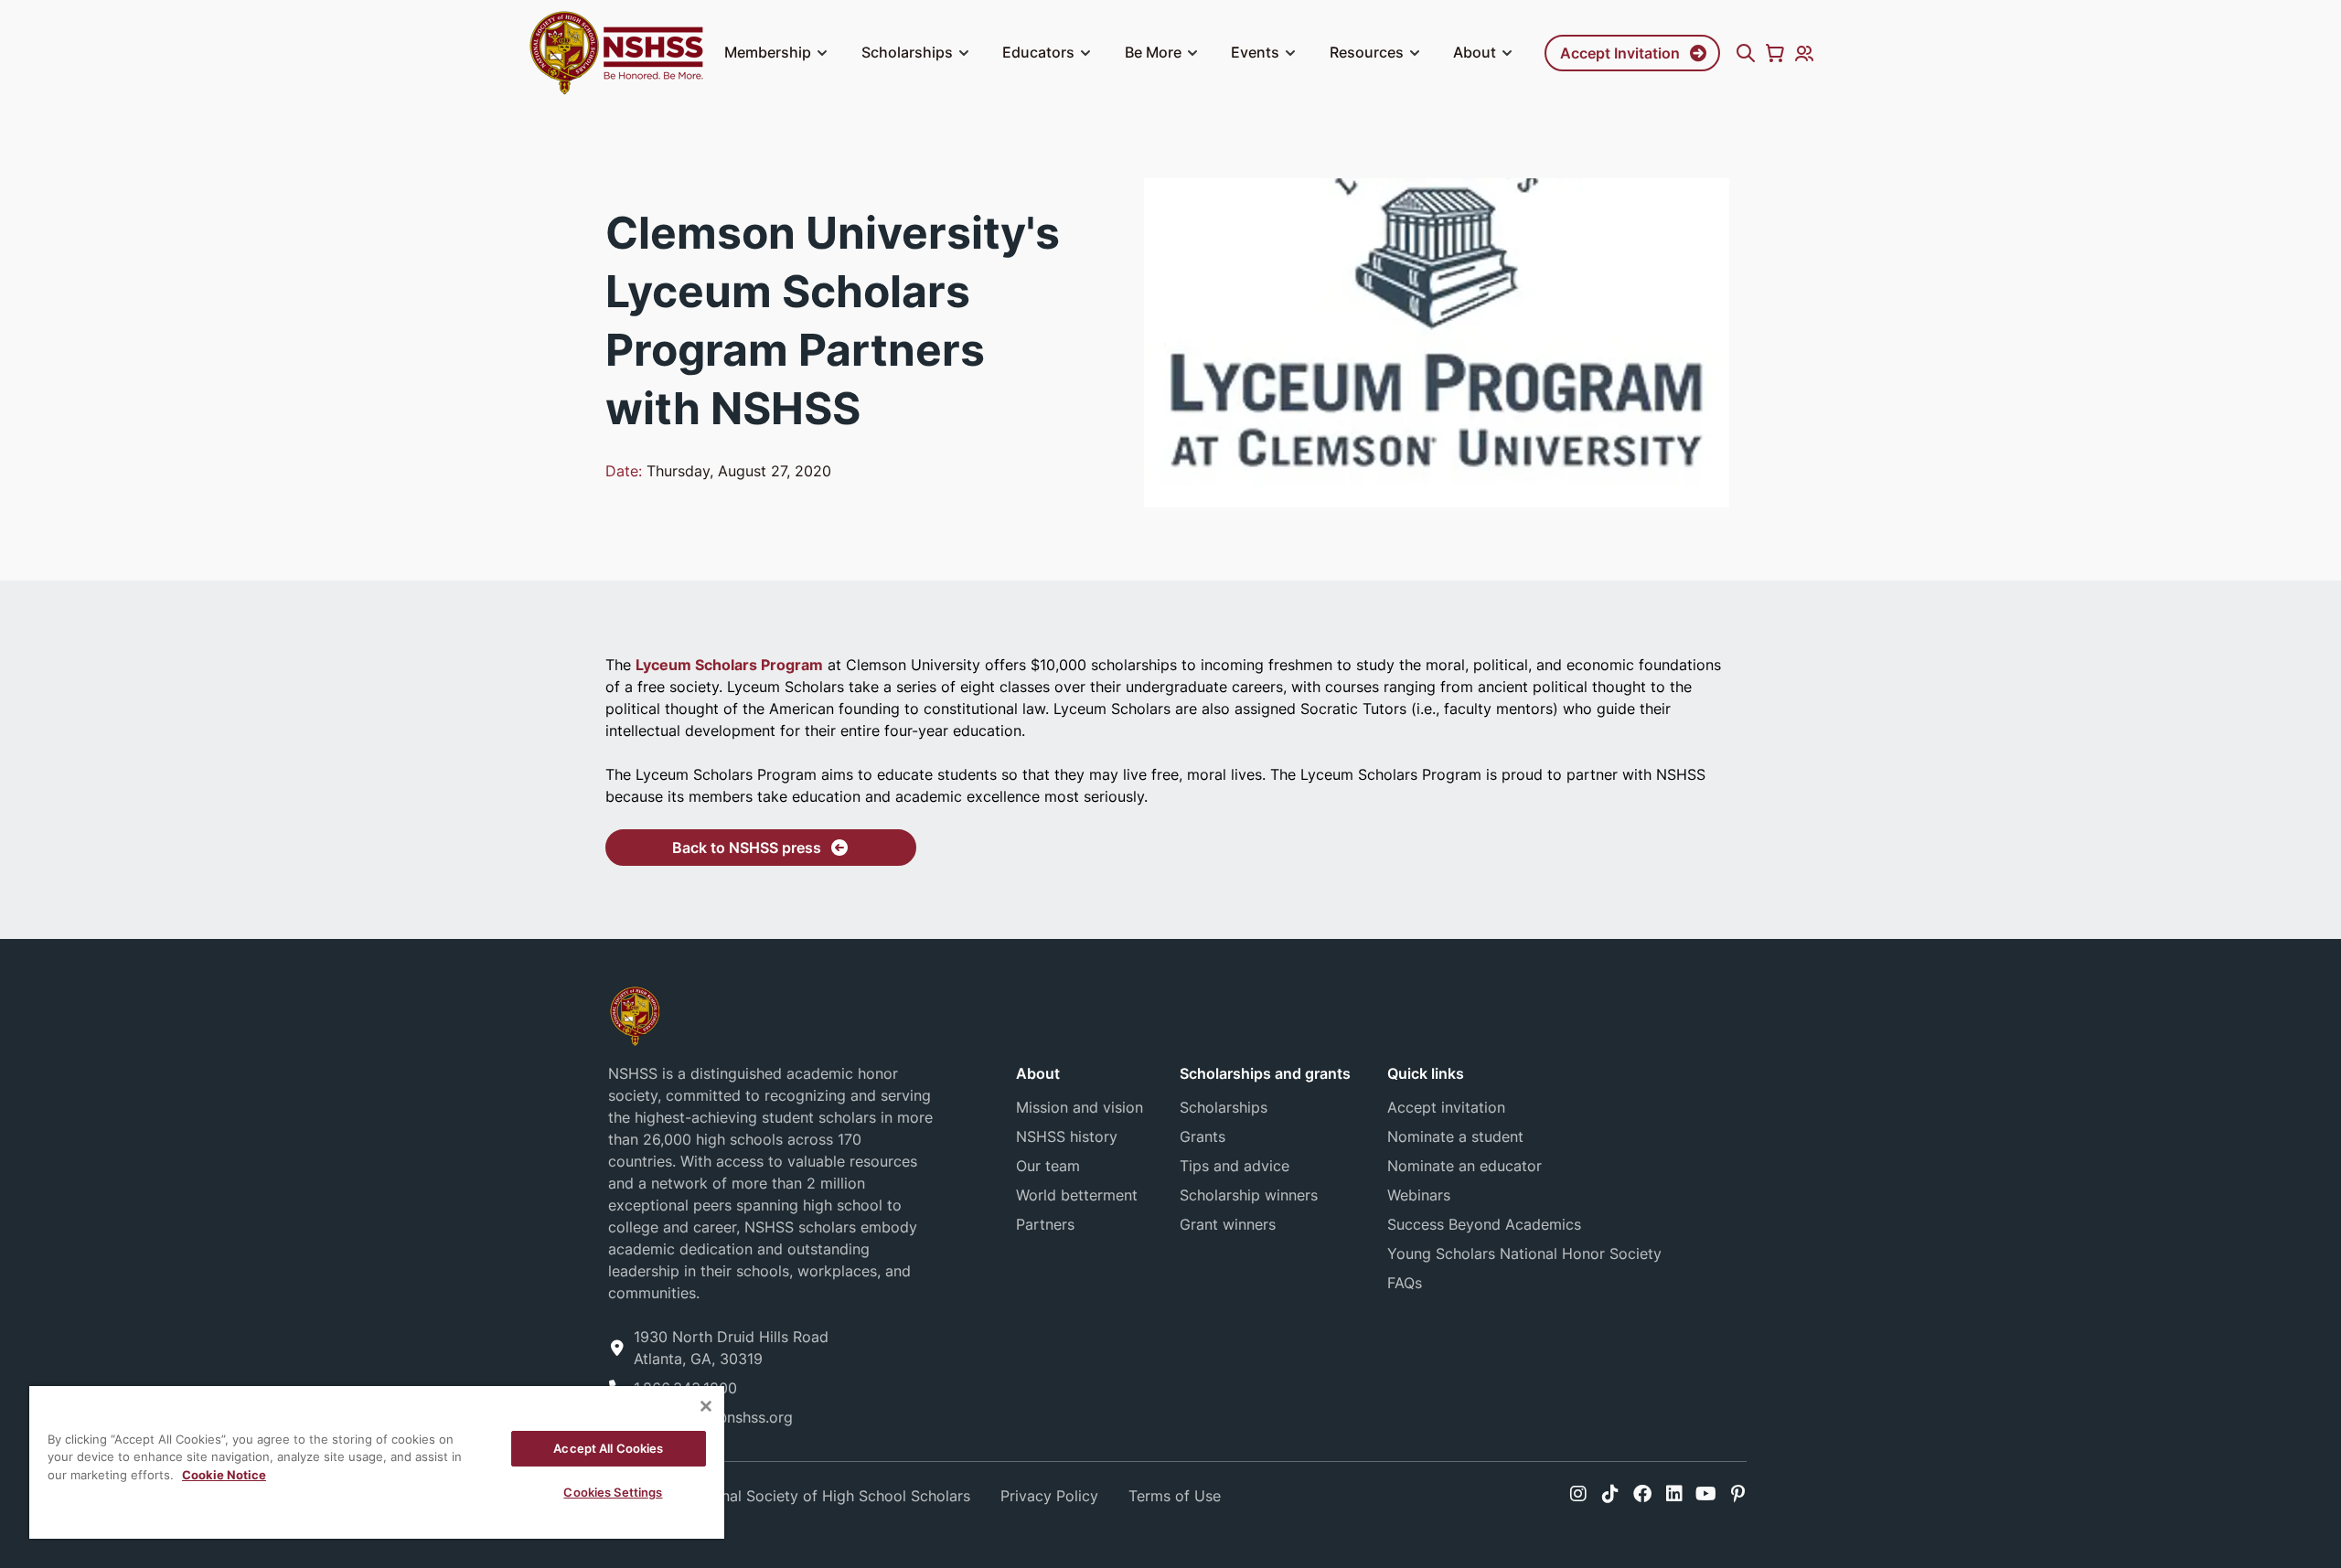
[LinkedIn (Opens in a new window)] (1674, 1494)
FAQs (1405, 1283)
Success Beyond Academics (1484, 1224)
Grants (1203, 1136)
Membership (768, 52)
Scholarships (907, 52)
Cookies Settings (613, 1492)
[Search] (1746, 53)
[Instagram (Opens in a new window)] (1578, 1494)
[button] (822, 53)
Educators (1038, 52)
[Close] (706, 1406)
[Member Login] (1804, 53)
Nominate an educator (1464, 1166)
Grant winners (1228, 1224)
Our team (1048, 1166)
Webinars (1419, 1195)
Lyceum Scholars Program (729, 665)
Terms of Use (1175, 1496)
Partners (1045, 1224)
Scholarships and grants (1265, 1073)
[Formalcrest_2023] (635, 1014)
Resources (1367, 52)
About (1475, 52)
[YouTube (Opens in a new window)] (1706, 1494)
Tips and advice (1235, 1166)
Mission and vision (1080, 1107)
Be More (1153, 52)
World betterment (1077, 1195)
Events (1255, 52)
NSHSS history (1067, 1136)
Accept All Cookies (608, 1448)
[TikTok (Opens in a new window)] (1610, 1494)
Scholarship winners (1249, 1195)
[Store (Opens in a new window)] (1775, 53)
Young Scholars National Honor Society (1524, 1253)
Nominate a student (1455, 1136)
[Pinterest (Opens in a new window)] (1738, 1494)
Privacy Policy (1049, 1496)
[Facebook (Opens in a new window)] (1642, 1494)
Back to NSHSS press (747, 848)
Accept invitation (1446, 1107)
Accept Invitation (1620, 53)
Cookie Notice (224, 1475)
